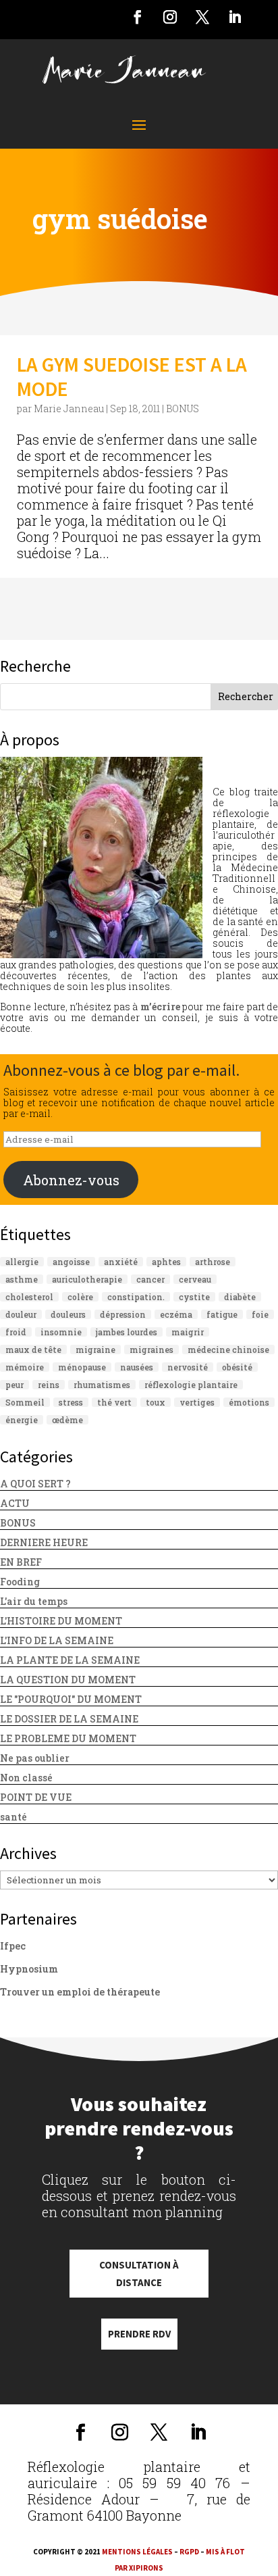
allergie (22, 1262)
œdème (67, 1420)
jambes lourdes (127, 1332)
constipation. (136, 1297)
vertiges (197, 1402)
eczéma (176, 1314)
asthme (22, 1279)
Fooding (20, 1582)
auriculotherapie (87, 1279)
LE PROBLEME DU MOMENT (68, 1738)
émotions (249, 1402)
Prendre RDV (139, 2334)
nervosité (188, 1367)
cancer (150, 1279)
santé (13, 1817)
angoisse (71, 1262)
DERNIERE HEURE (44, 1542)
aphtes (166, 1262)
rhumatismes (102, 1385)
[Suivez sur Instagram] (170, 17)
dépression (123, 1314)
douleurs (68, 1314)
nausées (137, 1367)
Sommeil (25, 1402)
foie (260, 1314)
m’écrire (160, 1007)
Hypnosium (29, 1969)
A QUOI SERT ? (35, 1484)
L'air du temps (34, 1601)
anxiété (121, 1262)
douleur (21, 1314)
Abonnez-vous (71, 1180)
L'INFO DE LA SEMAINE (57, 1640)
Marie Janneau (69, 408)
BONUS (183, 408)
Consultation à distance (139, 2274)
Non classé (26, 1778)
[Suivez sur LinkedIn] (235, 17)
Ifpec (13, 1946)
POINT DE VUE (36, 1797)
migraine (95, 1349)
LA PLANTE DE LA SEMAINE (70, 1660)
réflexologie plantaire (191, 1385)
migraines (151, 1349)
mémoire (25, 1367)
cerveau (195, 1279)
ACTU (15, 1503)
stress (71, 1402)
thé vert (114, 1402)
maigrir (188, 1332)
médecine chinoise (228, 1349)
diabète (240, 1297)
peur (15, 1385)
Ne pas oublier (35, 1758)
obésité (237, 1367)
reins (49, 1385)
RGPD (189, 2552)
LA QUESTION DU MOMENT (68, 1680)
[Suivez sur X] (202, 17)
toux (156, 1402)
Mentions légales (137, 2552)
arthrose (213, 1262)
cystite (194, 1297)
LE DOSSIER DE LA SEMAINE (69, 1719)
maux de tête (33, 1349)
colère (80, 1297)
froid (16, 1332)
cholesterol (29, 1297)
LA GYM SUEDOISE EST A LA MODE (132, 376)
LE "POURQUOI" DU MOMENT (71, 1699)
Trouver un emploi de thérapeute (80, 1992)
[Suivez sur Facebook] (138, 17)
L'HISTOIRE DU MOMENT (61, 1621)
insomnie (61, 1332)
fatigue (222, 1314)
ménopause (82, 1367)
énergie (22, 1420)
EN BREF (21, 1562)
